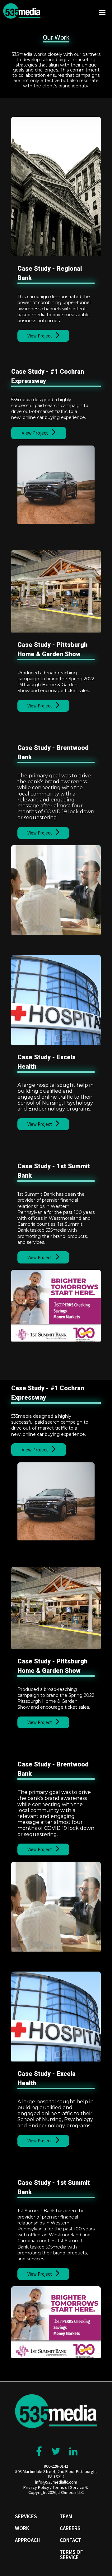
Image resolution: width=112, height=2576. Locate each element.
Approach (27, 2540)
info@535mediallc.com (56, 2482)
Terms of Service (68, 2487)
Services (26, 2516)
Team (66, 2516)
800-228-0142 (56, 2466)
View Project (40, 336)
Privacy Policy (36, 2487)
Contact (70, 2540)
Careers (70, 2528)
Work (22, 2528)
